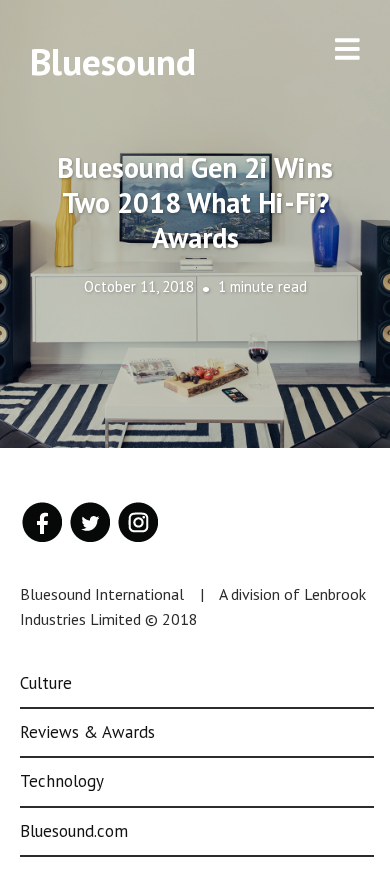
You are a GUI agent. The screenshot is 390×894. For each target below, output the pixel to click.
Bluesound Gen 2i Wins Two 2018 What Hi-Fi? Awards (195, 202)
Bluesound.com (74, 831)
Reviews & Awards (87, 732)
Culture (46, 683)
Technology (62, 781)
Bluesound (113, 61)
